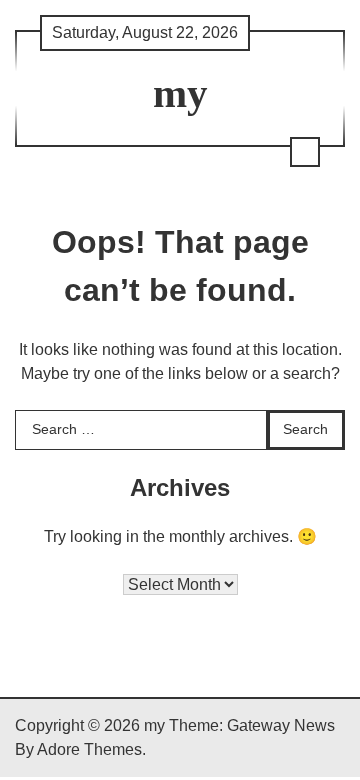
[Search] (305, 152)
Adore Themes (89, 749)
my (180, 93)
